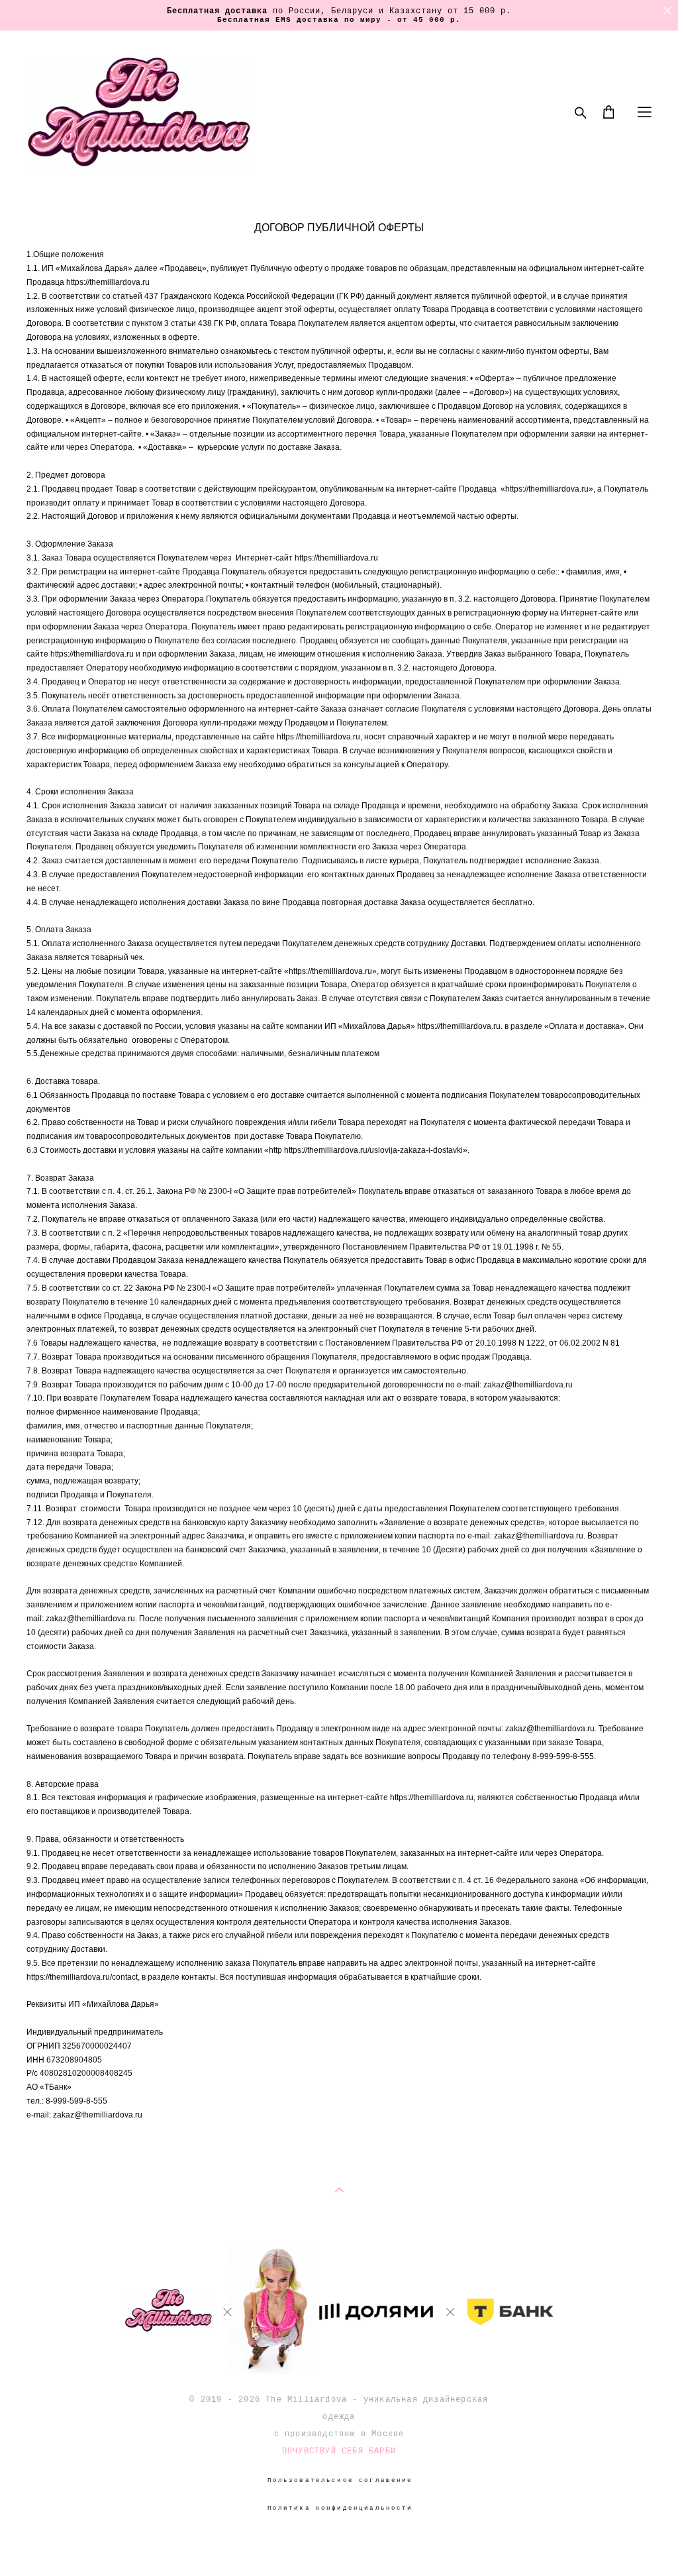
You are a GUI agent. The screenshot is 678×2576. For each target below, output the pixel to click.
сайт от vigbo (339, 2546)
